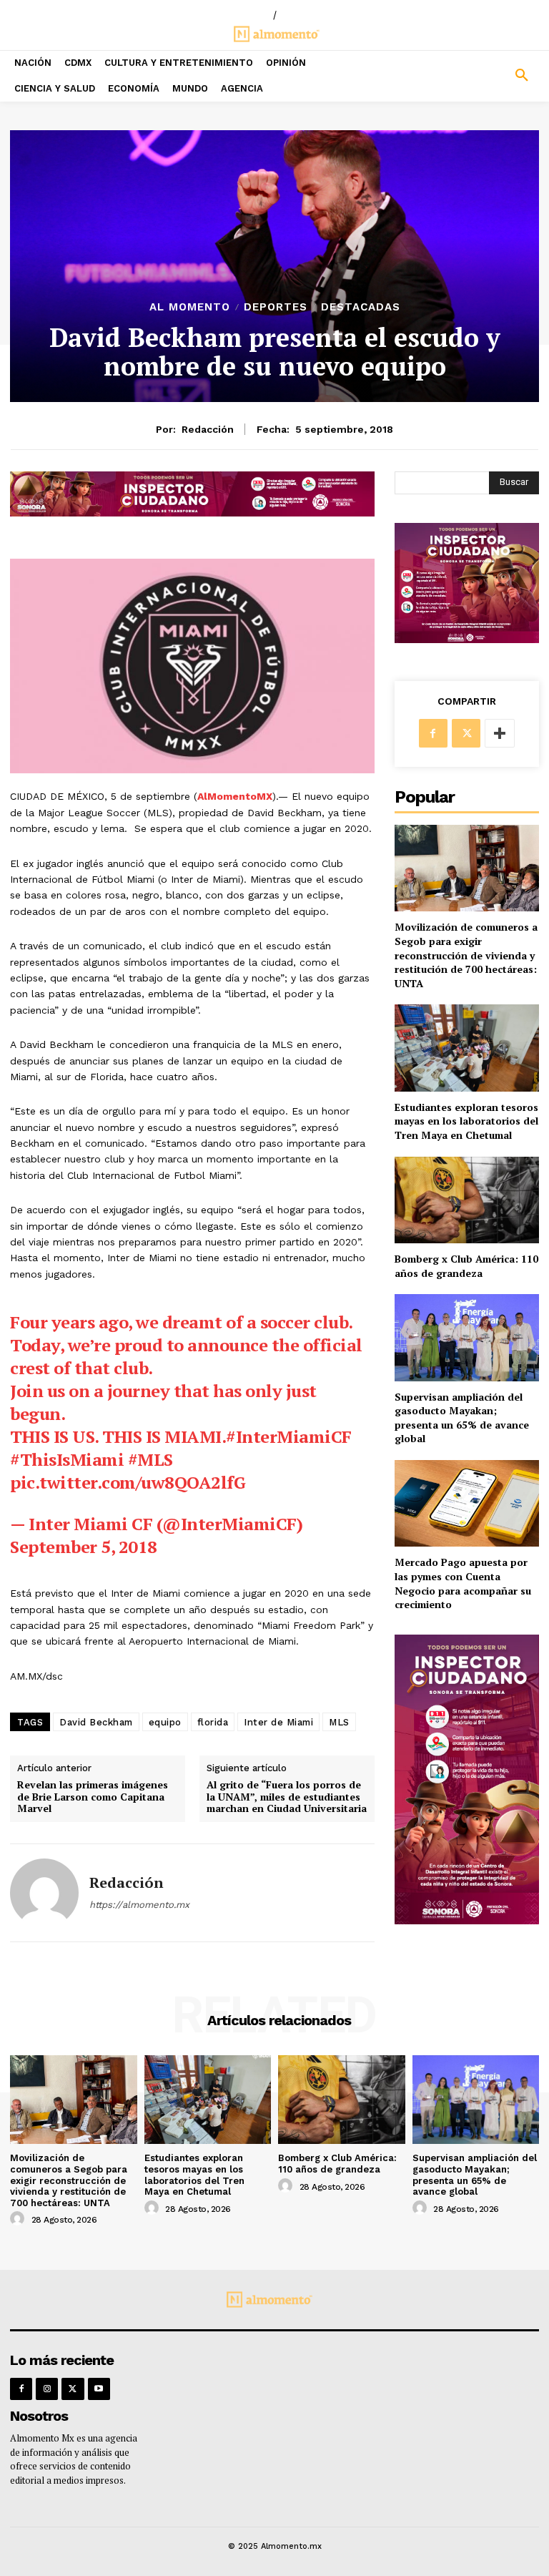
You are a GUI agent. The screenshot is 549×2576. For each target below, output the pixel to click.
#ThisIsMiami (67, 1459)
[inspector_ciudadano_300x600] (467, 1920)
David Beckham (96, 1722)
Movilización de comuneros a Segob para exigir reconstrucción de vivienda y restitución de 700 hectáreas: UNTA (466, 955)
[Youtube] (99, 2389)
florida (213, 1722)
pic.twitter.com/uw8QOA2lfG (128, 1482)
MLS (339, 1722)
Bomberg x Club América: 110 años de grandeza (466, 1266)
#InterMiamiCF (289, 1436)
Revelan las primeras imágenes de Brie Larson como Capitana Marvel (93, 1797)
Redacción (208, 429)
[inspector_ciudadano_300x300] (467, 639)
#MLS (150, 1459)
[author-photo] (19, 2219)
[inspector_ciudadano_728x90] (192, 513)
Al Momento (190, 307)
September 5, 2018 (84, 1547)
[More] (500, 733)
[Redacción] (44, 1893)
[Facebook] (433, 733)
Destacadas (361, 307)
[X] (466, 733)
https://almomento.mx (139, 1905)
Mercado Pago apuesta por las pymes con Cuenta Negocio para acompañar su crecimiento (463, 1583)
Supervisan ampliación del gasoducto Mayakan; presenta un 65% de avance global (462, 1418)
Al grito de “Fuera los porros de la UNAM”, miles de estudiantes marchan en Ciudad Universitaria (287, 1797)
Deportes (276, 307)
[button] (480, 76)
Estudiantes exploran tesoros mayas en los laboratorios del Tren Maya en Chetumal (466, 1121)
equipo (165, 1722)
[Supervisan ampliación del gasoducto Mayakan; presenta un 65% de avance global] (467, 1337)
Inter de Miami (278, 1722)
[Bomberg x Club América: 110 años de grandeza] (467, 1200)
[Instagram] (47, 2389)
